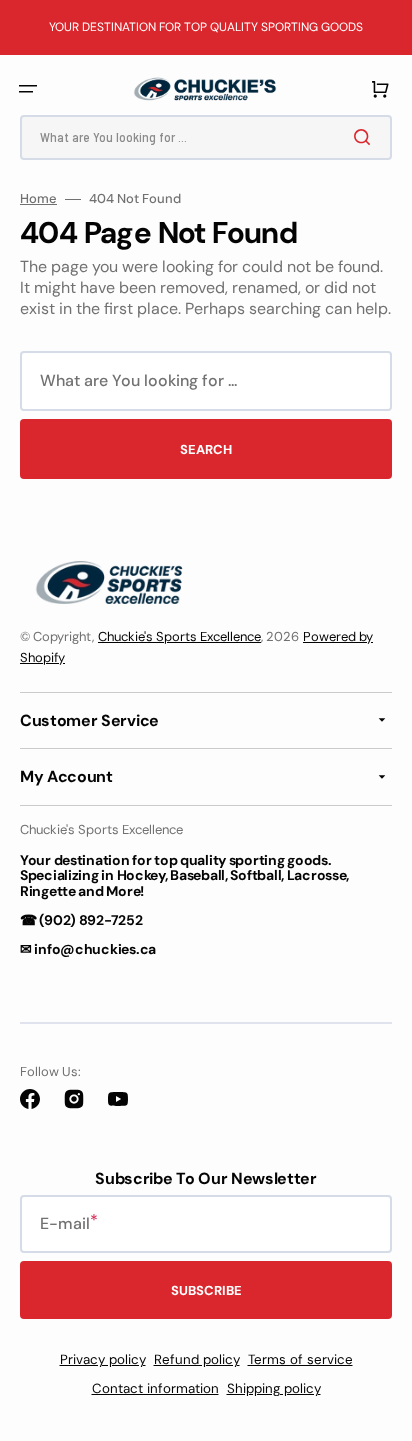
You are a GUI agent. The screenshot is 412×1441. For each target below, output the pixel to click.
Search (206, 449)
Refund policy (197, 1359)
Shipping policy (274, 1388)
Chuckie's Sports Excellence (179, 636)
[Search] (366, 137)
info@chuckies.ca (95, 949)
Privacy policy (103, 1359)
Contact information (155, 1388)
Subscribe (206, 1290)
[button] (28, 89)
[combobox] (206, 137)
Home (38, 199)
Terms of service (300, 1359)
